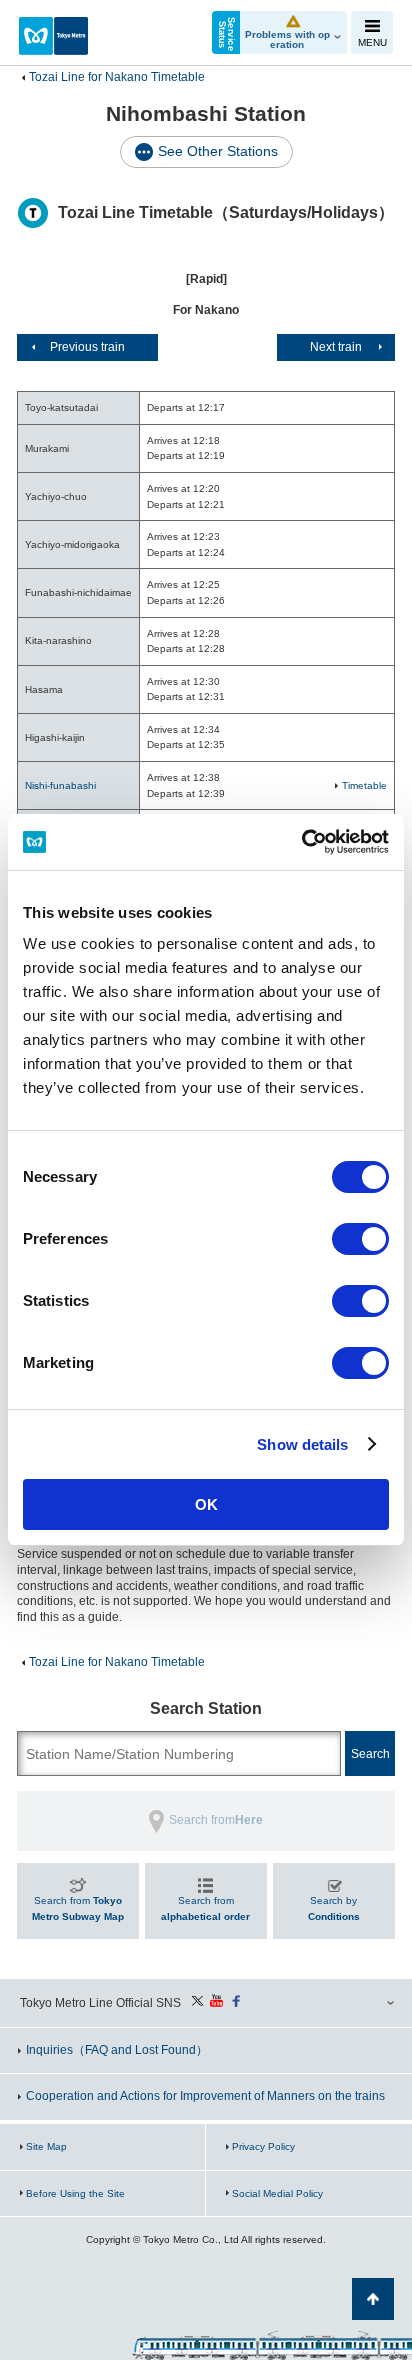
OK (206, 1504)
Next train (336, 347)
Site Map (46, 2146)
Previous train (87, 347)
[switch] (360, 1239)
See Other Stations (218, 151)
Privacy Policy (263, 2146)
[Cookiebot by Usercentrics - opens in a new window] (301, 842)
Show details (302, 1444)
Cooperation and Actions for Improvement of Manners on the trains (205, 2096)
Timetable (364, 785)
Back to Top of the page (373, 2299)
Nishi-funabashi (60, 785)
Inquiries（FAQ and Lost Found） (117, 2050)
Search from (78, 1908)
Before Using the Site (75, 2193)
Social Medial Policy (277, 2193)
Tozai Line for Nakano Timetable (117, 77)
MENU (372, 42)
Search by (334, 1908)
